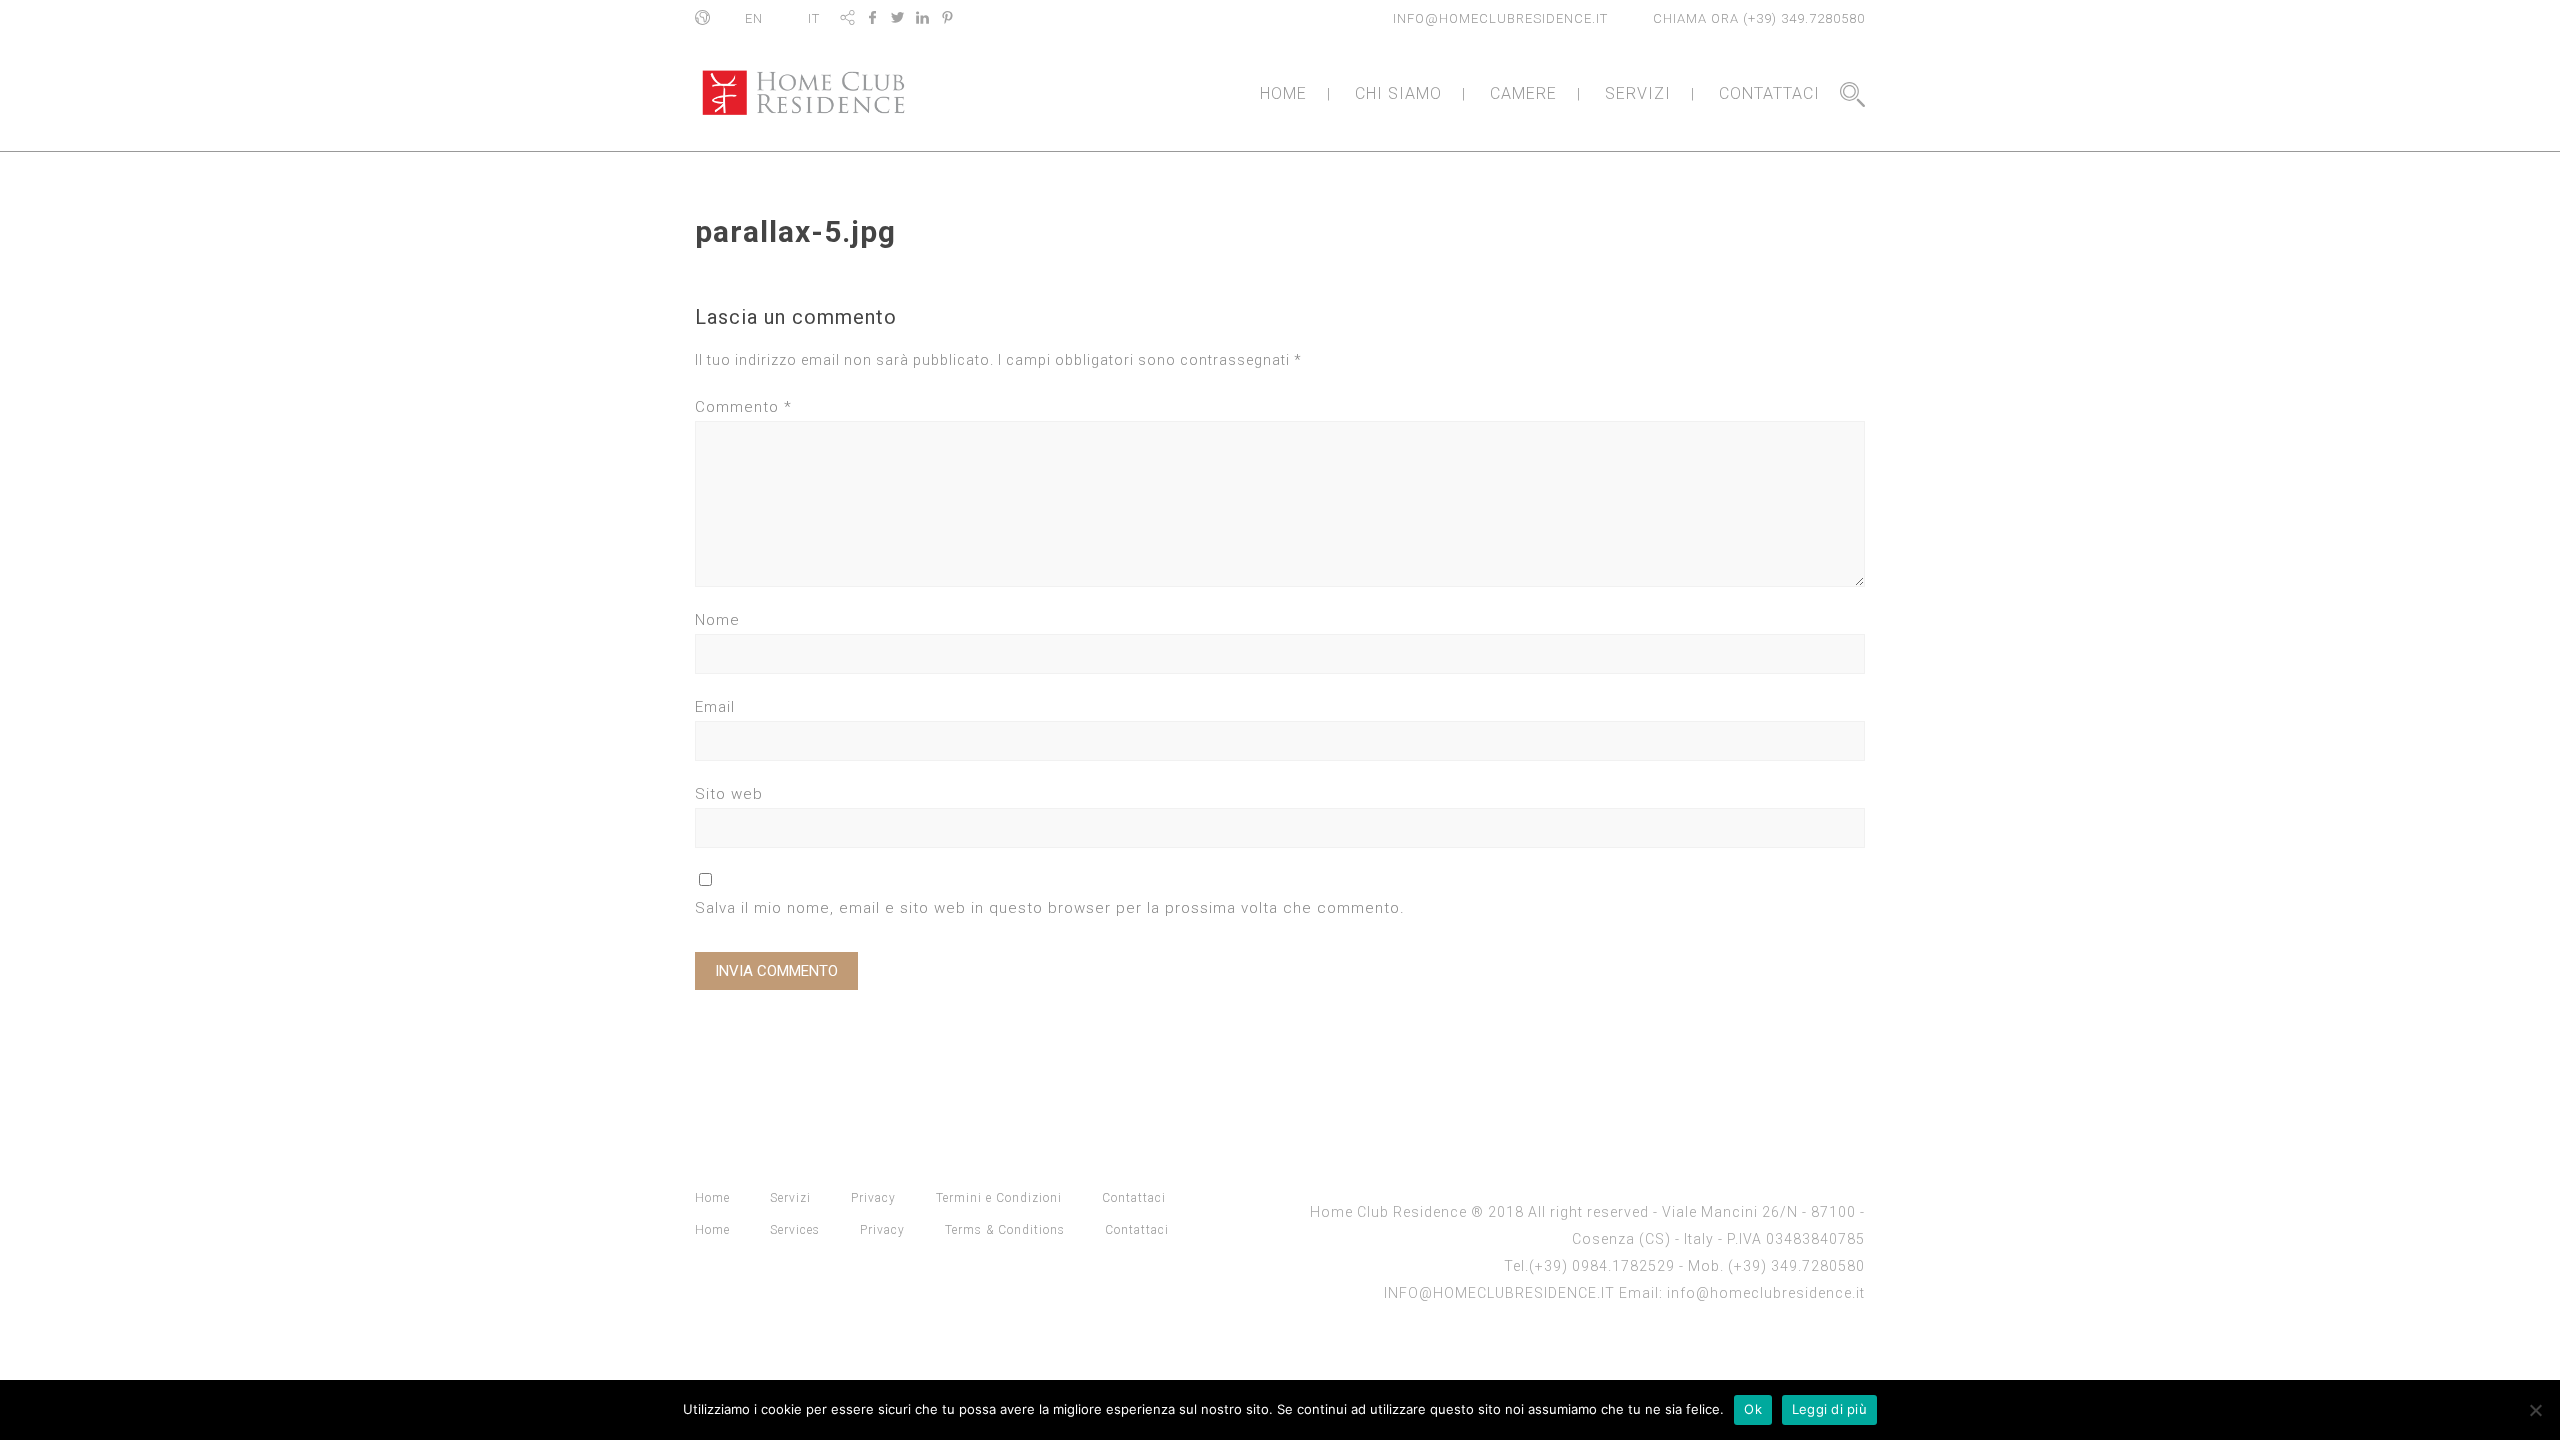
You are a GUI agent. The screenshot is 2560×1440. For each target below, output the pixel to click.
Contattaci (1134, 1198)
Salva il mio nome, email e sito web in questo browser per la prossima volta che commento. (1050, 908)
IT (814, 18)
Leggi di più (1829, 1409)
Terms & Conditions (1005, 1230)
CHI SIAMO (1398, 93)
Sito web (729, 794)
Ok (1753, 1409)
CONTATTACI (1769, 93)
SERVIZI (1638, 93)
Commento (743, 407)
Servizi (790, 1198)
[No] (2535, 1410)
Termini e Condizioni (999, 1198)
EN (754, 18)
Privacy (873, 1198)
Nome (717, 620)
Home (712, 1198)
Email (715, 707)
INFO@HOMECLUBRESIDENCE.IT (1500, 18)
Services (795, 1230)
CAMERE (1523, 93)
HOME (1283, 93)
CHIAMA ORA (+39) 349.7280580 (1759, 18)
